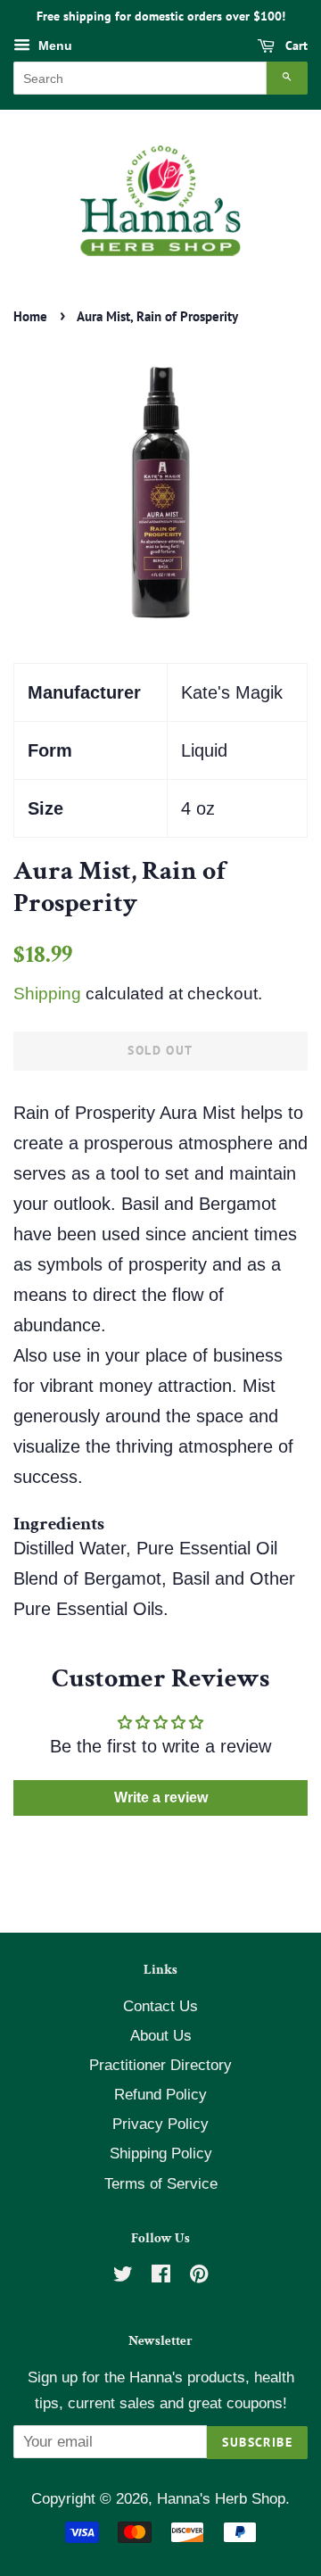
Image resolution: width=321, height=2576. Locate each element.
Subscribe (257, 2442)
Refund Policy (160, 2095)
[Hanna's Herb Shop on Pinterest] (199, 2277)
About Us (161, 2036)
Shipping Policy (161, 2154)
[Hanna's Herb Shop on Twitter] (123, 2277)
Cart (295, 46)
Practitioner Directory (160, 2065)
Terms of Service (161, 2184)
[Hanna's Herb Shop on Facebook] (161, 2277)
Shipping (47, 994)
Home (30, 316)
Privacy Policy (160, 2124)
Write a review (161, 1797)
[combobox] (140, 78)
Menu (53, 46)
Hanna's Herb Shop (221, 2499)
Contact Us (160, 2006)
